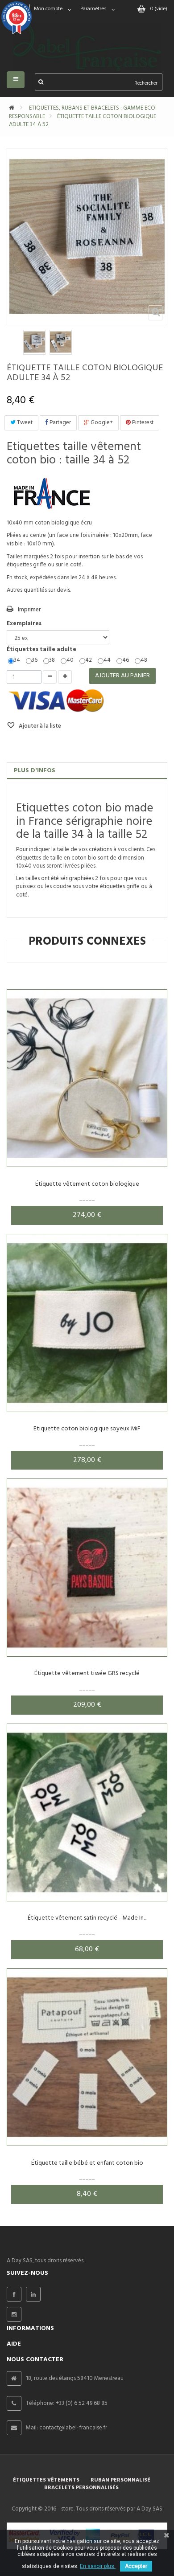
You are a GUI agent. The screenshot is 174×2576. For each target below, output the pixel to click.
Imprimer (29, 610)
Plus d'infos (35, 771)
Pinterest (142, 423)
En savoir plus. (98, 2566)
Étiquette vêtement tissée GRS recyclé (87, 1673)
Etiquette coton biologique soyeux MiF (87, 1429)
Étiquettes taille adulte (42, 650)
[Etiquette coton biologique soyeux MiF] (87, 1323)
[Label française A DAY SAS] (87, 41)
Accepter (136, 2566)
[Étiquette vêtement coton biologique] (87, 1078)
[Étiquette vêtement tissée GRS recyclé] (87, 1567)
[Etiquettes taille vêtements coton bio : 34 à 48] (34, 342)
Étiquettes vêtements (46, 2480)
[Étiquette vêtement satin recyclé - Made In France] (87, 1812)
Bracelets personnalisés (81, 2488)
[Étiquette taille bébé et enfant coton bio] (87, 2057)
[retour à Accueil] (12, 108)
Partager (60, 423)
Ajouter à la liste (39, 726)
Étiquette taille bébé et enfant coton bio (87, 2163)
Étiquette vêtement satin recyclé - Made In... (87, 1918)
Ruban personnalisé (120, 2480)
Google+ (101, 423)
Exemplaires (25, 624)
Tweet (24, 423)
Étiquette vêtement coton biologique (87, 1184)
